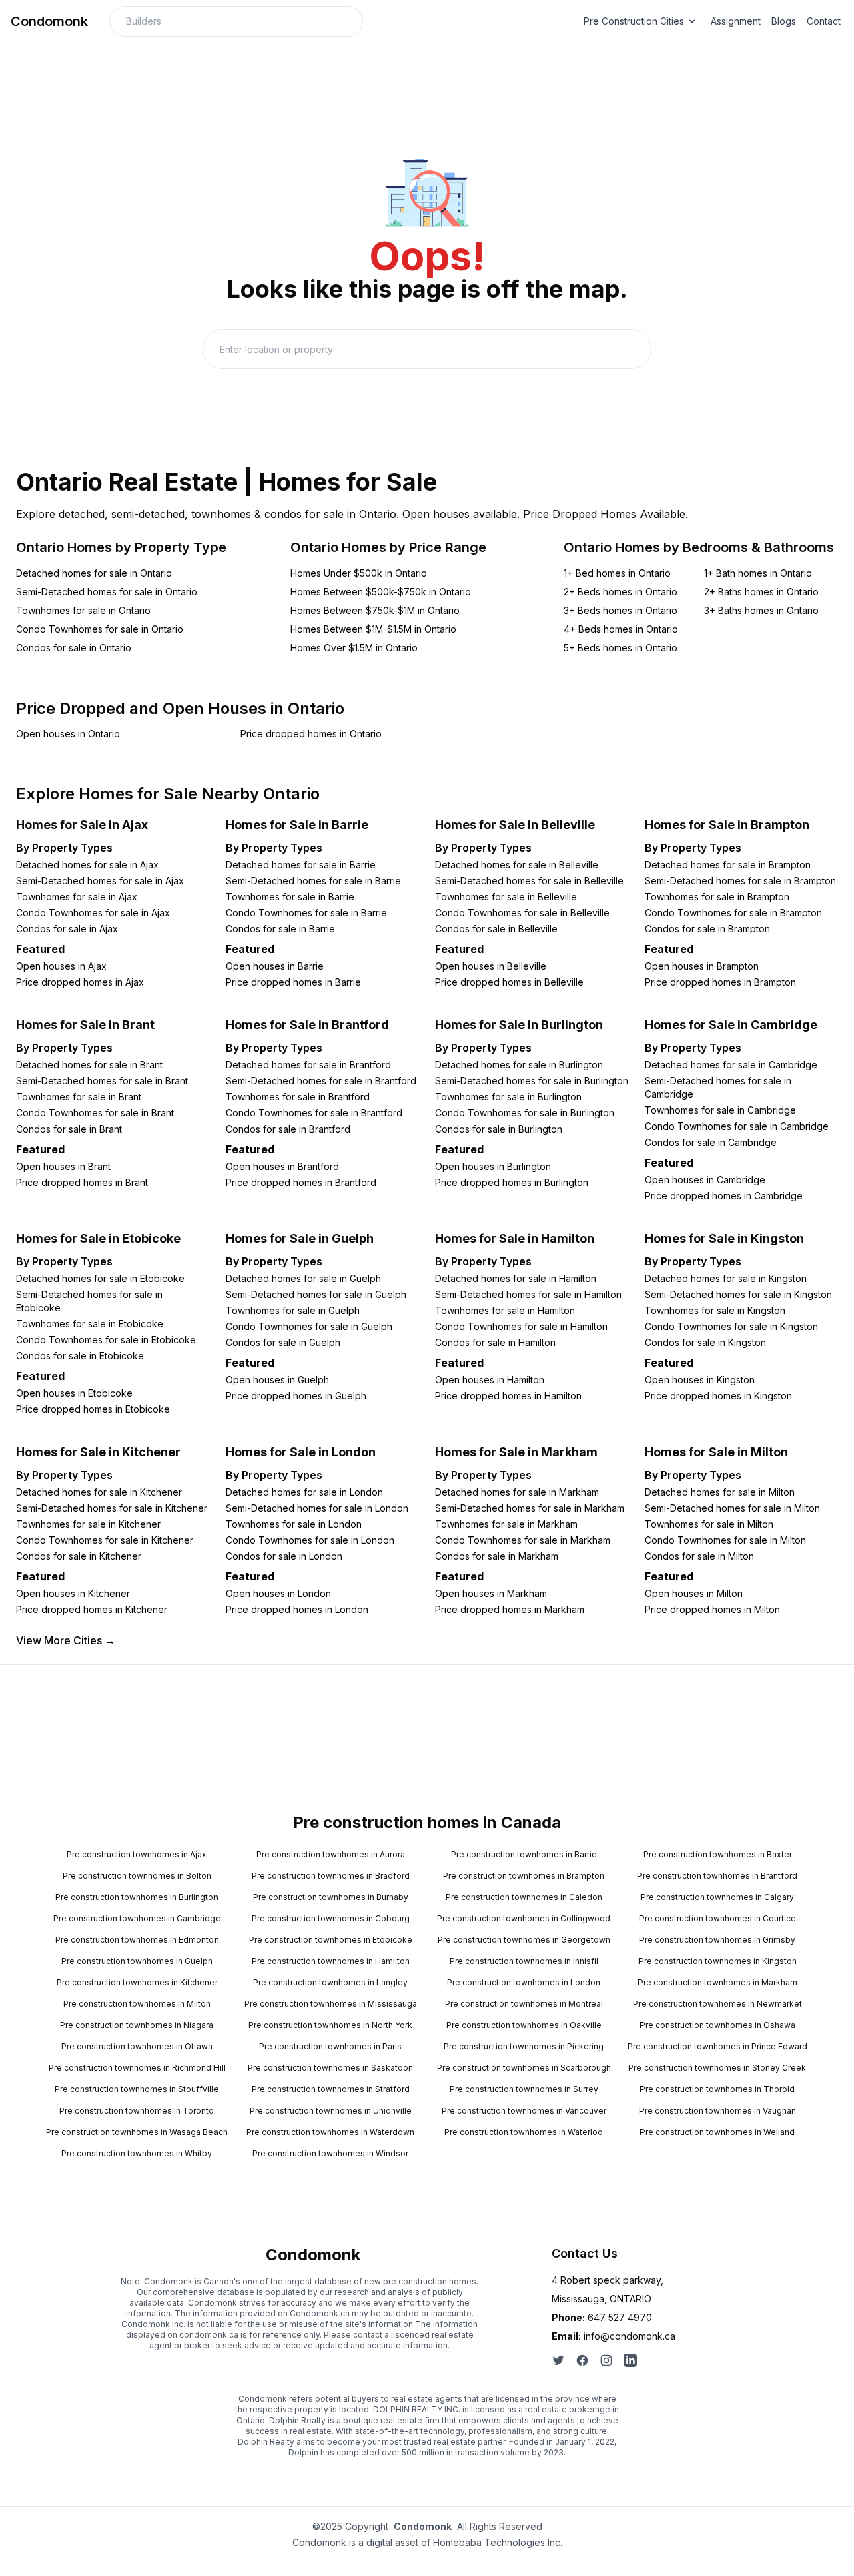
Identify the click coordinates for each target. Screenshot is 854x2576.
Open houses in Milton (694, 1593)
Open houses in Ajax (61, 966)
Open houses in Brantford (282, 1166)
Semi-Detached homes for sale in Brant (102, 1081)
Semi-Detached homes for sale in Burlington (532, 1081)
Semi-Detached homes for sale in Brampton (740, 881)
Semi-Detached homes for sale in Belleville (529, 881)
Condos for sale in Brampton (707, 929)
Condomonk (49, 21)
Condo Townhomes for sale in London (310, 1540)
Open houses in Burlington (493, 1166)
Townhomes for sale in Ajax (77, 897)
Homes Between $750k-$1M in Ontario (375, 610)
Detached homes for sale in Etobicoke (100, 1278)
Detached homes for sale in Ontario (94, 573)
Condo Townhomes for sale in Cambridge (737, 1126)
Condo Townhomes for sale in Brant (95, 1113)
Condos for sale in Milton (699, 1556)
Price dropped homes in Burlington (512, 1182)
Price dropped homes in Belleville (509, 982)
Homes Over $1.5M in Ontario (354, 648)
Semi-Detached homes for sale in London (317, 1508)
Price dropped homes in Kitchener (92, 1609)
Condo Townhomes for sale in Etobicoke (106, 1340)
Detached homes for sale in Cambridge (731, 1065)
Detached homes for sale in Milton (720, 1492)
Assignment (736, 21)
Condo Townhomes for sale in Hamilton (521, 1326)
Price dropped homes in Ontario (311, 734)
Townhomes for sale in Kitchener (88, 1524)
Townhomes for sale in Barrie (290, 897)
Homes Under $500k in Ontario (359, 573)
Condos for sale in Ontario (74, 648)
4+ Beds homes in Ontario (621, 629)
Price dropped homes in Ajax (80, 982)
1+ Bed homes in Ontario (617, 573)
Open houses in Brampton (702, 966)
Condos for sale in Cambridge (711, 1142)
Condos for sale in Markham (497, 1556)
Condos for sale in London (284, 1556)
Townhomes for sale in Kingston (715, 1310)
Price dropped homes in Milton (712, 1609)
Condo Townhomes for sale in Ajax (93, 913)
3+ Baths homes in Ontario (761, 610)
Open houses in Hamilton (490, 1380)
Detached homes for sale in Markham (517, 1492)
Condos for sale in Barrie (280, 929)
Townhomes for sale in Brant (79, 1097)
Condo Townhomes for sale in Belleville (522, 913)
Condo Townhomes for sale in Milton (725, 1540)
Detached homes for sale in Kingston (726, 1278)
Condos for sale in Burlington (499, 1129)
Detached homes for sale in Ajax (87, 865)
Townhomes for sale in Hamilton (505, 1310)
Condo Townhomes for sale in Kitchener (105, 1540)
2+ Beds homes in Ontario (620, 592)
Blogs (784, 21)
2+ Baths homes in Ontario (761, 592)
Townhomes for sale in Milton (709, 1524)
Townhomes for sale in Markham (506, 1524)
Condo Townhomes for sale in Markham (523, 1540)
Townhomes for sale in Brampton (717, 897)
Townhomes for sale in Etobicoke (90, 1324)
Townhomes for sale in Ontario (83, 610)
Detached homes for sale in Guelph (303, 1278)
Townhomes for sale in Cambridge (720, 1110)
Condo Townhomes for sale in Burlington (525, 1113)
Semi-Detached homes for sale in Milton (732, 1508)
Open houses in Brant (63, 1166)
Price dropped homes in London (297, 1609)
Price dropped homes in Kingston (718, 1396)
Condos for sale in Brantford (288, 1129)
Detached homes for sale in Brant (89, 1065)
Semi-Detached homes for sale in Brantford (321, 1081)
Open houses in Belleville (491, 966)
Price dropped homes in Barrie (293, 982)
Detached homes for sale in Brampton (728, 865)
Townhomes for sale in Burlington (508, 1097)
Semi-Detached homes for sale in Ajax (100, 881)
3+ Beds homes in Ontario (620, 610)
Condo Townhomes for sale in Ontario (100, 629)
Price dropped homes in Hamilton (508, 1396)
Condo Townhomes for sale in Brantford (314, 1113)
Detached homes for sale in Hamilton (516, 1278)
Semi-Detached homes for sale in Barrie (313, 881)
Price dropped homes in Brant (82, 1182)
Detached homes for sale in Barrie (301, 865)
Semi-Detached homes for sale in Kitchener (112, 1508)
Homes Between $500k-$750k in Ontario (381, 592)
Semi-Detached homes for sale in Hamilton (528, 1294)
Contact (824, 21)
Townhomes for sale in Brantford (298, 1097)
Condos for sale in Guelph (283, 1342)
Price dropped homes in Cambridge (724, 1196)
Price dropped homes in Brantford (301, 1182)
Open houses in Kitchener (73, 1593)
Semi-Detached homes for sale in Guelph (316, 1294)
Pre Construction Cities (634, 21)
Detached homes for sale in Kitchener (99, 1492)
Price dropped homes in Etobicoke (93, 1409)
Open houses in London (278, 1593)
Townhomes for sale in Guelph (293, 1310)
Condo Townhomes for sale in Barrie (306, 913)
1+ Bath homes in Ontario (758, 573)
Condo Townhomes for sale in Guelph (309, 1326)
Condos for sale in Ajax (67, 929)
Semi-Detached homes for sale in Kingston (738, 1294)
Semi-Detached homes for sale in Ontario (107, 592)
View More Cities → (66, 1640)
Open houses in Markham (491, 1593)
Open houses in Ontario (68, 734)
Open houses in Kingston (700, 1380)
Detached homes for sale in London (304, 1492)
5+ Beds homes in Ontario (620, 648)
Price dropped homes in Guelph (296, 1396)
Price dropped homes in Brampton (720, 982)
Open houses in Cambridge (705, 1180)
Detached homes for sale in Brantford (308, 1065)
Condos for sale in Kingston (705, 1342)
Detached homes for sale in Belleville (517, 865)
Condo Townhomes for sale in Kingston (731, 1326)
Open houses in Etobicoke (74, 1393)
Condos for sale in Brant (69, 1129)
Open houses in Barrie (275, 966)
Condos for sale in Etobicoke (80, 1356)
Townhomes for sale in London (294, 1524)
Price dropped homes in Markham (510, 1609)
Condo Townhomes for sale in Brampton (733, 913)
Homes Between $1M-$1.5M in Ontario (373, 629)
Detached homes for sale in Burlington (519, 1065)
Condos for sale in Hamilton (495, 1342)
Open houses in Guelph (277, 1380)
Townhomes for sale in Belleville (506, 897)
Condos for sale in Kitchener (79, 1556)
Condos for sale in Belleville (496, 929)
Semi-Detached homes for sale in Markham (530, 1508)
